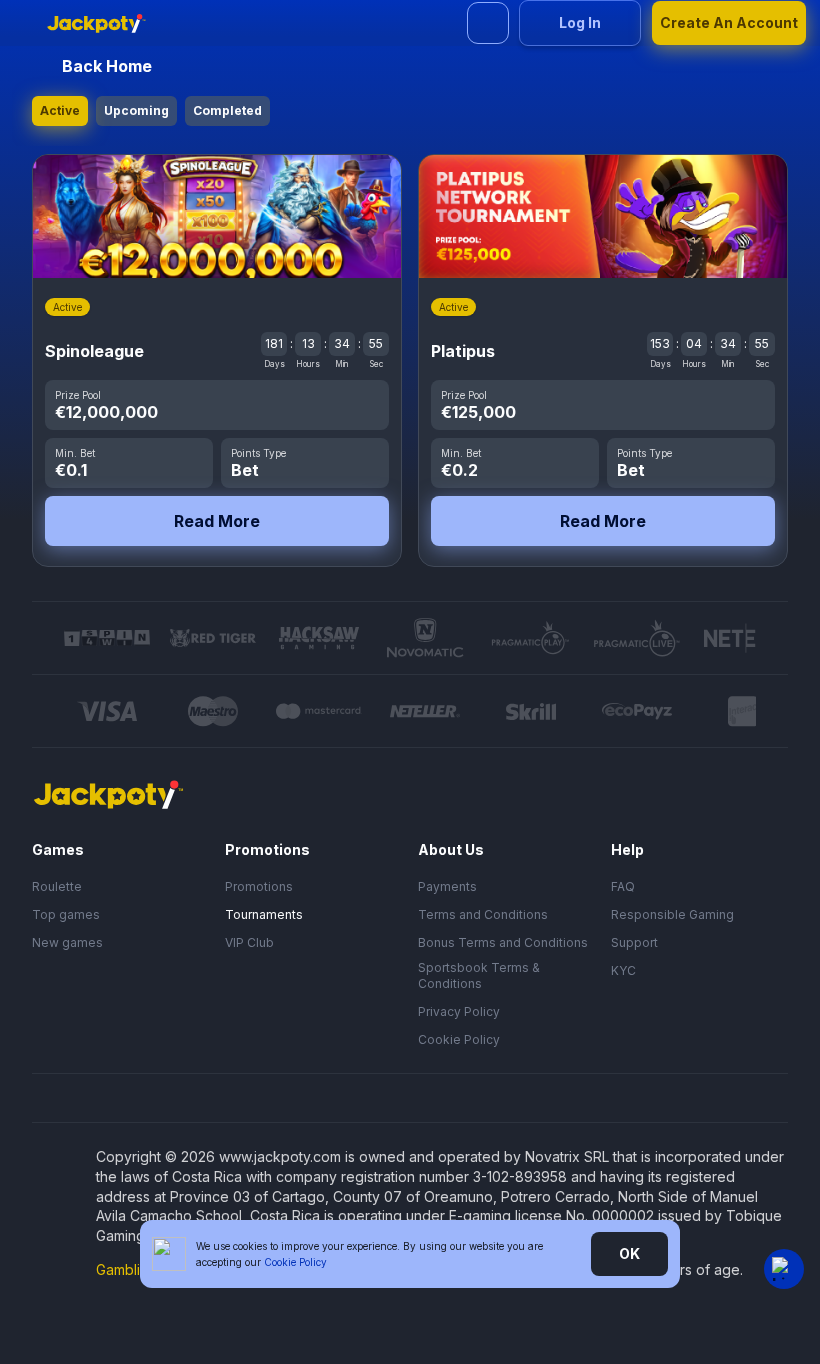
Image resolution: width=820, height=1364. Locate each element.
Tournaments (264, 914)
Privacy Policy (459, 1011)
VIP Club (249, 942)
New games (67, 942)
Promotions (259, 886)
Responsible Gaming (672, 914)
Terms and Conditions (483, 914)
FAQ (623, 886)
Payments (447, 886)
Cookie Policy (459, 1039)
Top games (66, 914)
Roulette (57, 886)
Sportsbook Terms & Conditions (479, 975)
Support (634, 942)
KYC (623, 970)
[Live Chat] (784, 1269)
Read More (217, 521)
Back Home (107, 66)
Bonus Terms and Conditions (503, 942)
